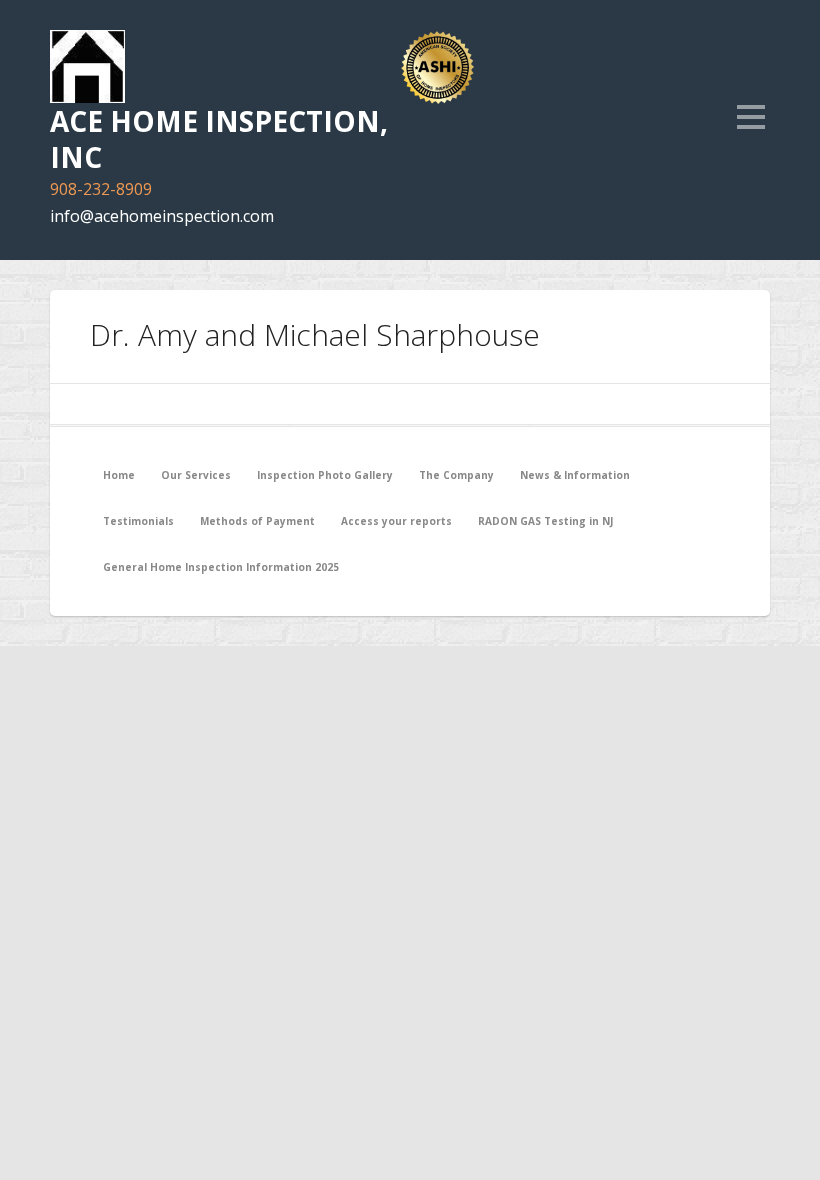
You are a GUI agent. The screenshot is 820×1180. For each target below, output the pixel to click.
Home (119, 475)
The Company (456, 475)
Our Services (196, 475)
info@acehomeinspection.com (162, 216)
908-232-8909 (101, 189)
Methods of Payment (257, 521)
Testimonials (138, 521)
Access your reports (396, 521)
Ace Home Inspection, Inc (219, 139)
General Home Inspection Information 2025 (221, 567)
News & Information (575, 475)
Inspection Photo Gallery (325, 475)
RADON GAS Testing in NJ (545, 521)
